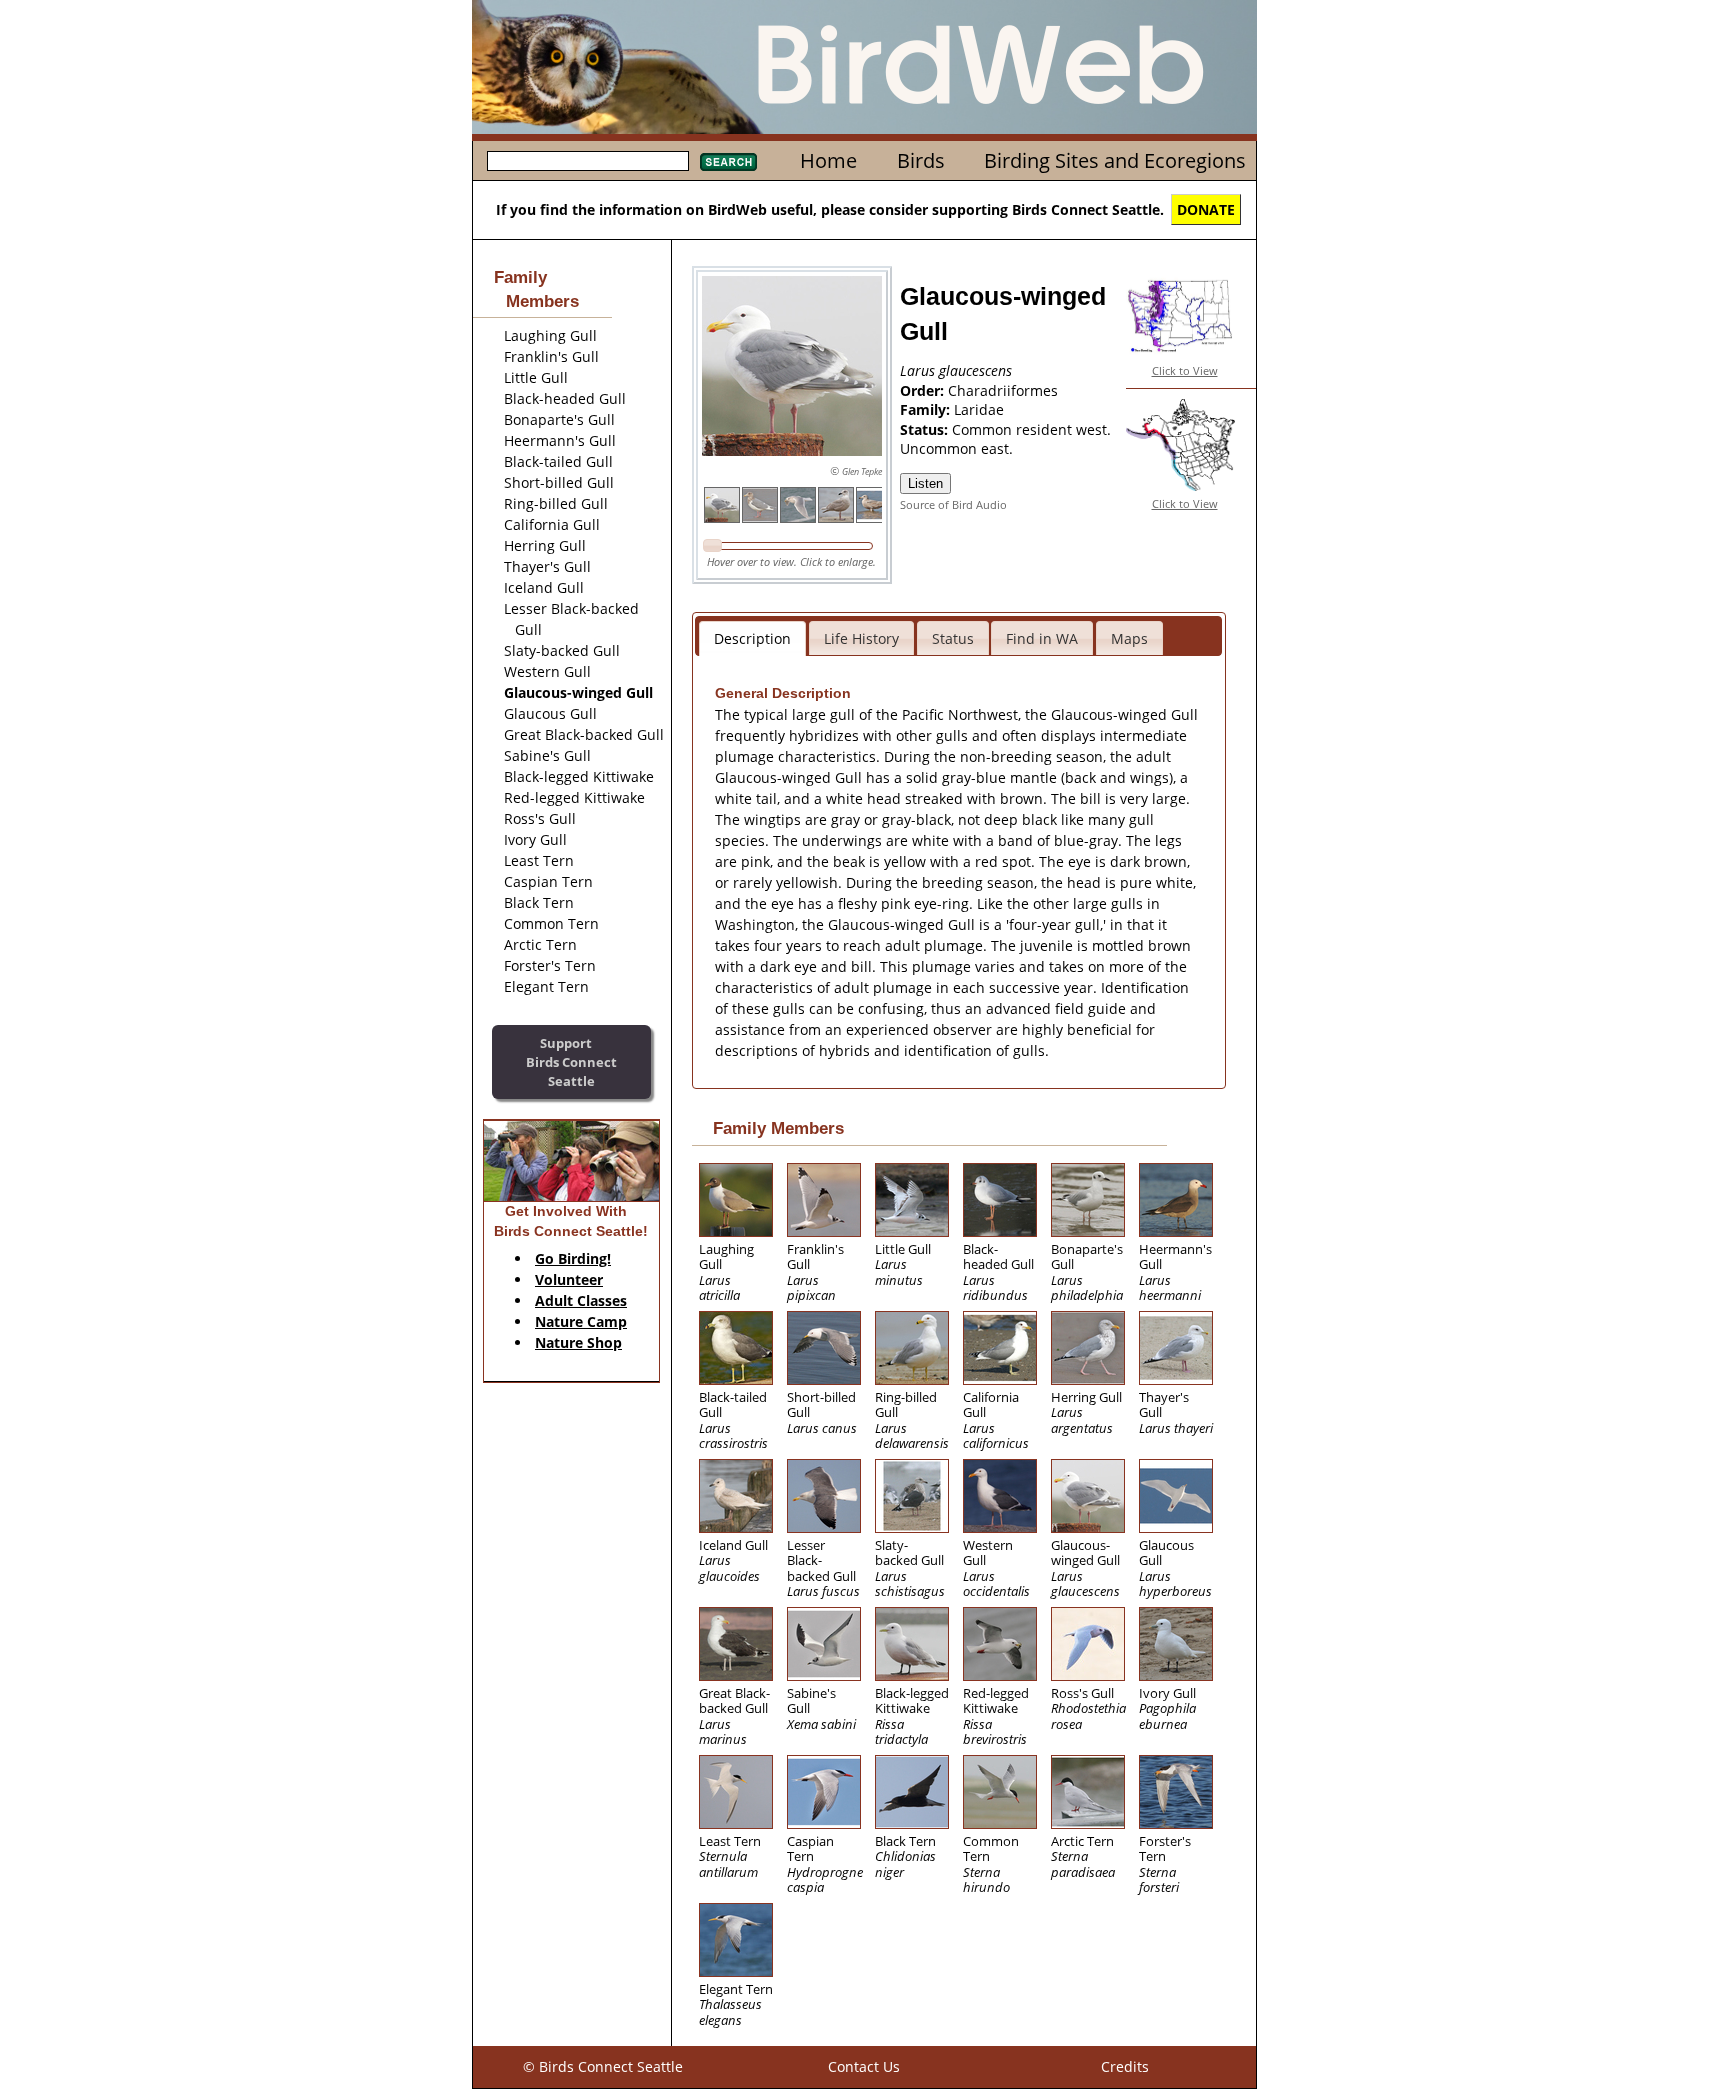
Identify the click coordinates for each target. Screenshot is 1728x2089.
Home (828, 160)
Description (752, 638)
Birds (921, 160)
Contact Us (864, 2066)
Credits (1125, 2066)
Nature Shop (578, 1342)
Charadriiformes (1003, 390)
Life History (861, 638)
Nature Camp (581, 1321)
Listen (925, 483)
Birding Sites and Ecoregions (1115, 160)
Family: (927, 409)
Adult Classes (581, 1300)
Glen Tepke (862, 471)
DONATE (1206, 209)
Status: (926, 429)
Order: (924, 390)
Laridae (979, 409)
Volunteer (569, 1279)
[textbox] (588, 161)
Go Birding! (573, 1258)
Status (953, 638)
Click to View (1185, 370)
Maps (1129, 638)
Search (728, 162)
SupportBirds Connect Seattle (571, 1061)
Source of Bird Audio (953, 504)
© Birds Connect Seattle (603, 2066)
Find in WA (1042, 638)
